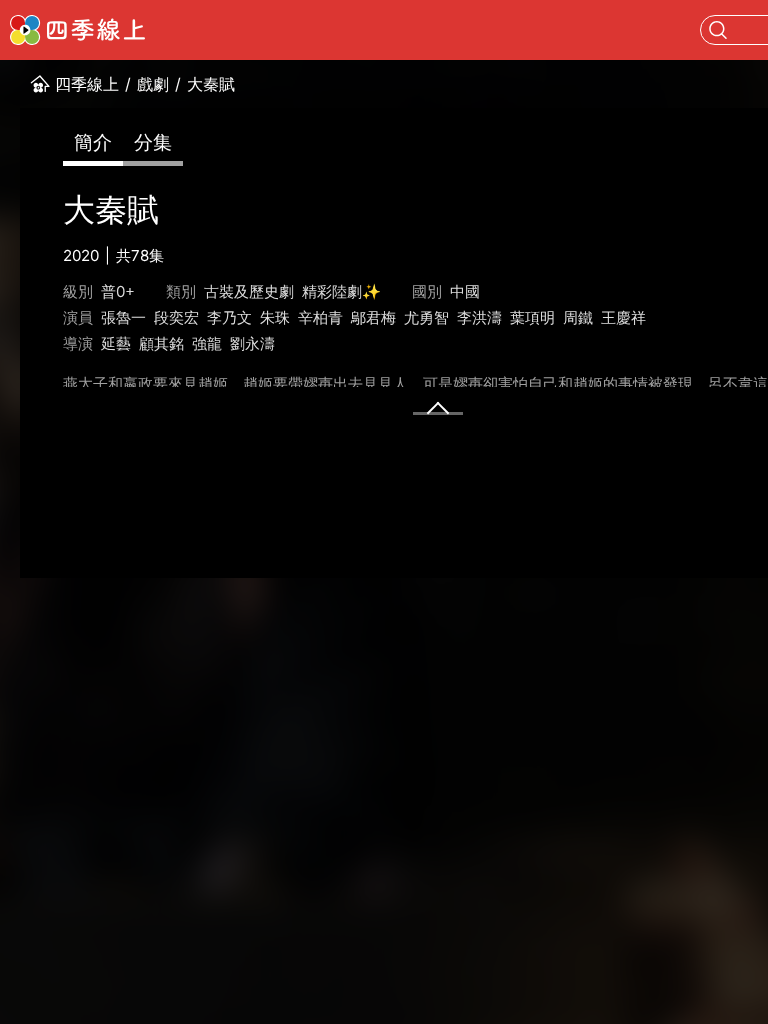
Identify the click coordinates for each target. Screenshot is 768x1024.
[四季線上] (77, 30)
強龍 (207, 343)
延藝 (116, 343)
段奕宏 (176, 317)
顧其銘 (161, 343)
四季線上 (87, 84)
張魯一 (123, 317)
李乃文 (229, 317)
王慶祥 (623, 317)
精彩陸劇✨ (341, 291)
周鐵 (578, 317)
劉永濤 (252, 343)
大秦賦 (211, 84)
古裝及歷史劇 (249, 291)
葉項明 (532, 317)
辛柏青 (320, 317)
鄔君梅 (373, 317)
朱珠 (275, 317)
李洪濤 (479, 317)
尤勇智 (426, 317)
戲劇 (153, 84)
